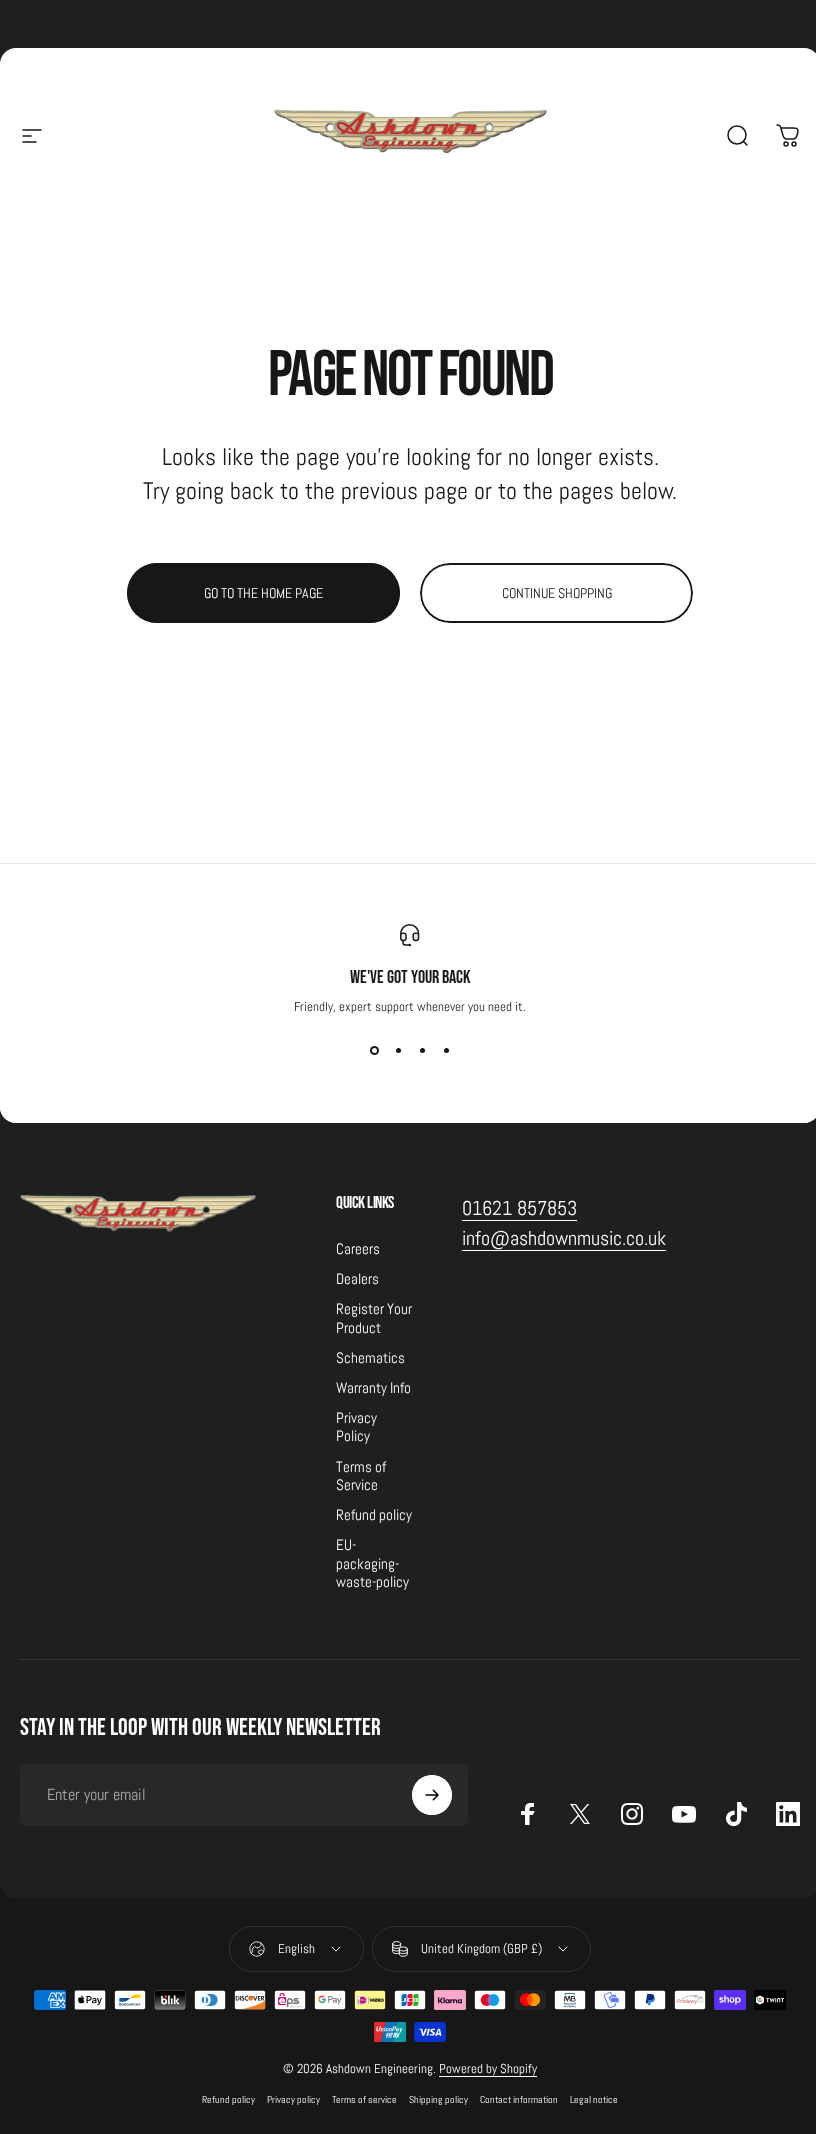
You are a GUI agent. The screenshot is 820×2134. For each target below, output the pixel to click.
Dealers (357, 1279)
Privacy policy (293, 2099)
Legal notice (594, 2099)
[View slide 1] (374, 1051)
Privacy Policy (356, 1427)
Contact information (519, 2099)
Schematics (370, 1358)
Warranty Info (373, 1388)
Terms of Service (361, 1476)
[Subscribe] (432, 1795)
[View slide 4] (446, 1051)
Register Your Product (374, 1318)
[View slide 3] (422, 1051)
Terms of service (364, 2099)
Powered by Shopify (488, 2068)
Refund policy (374, 1515)
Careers (358, 1249)
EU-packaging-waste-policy (372, 1563)
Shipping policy (438, 2099)
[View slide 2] (398, 1051)
